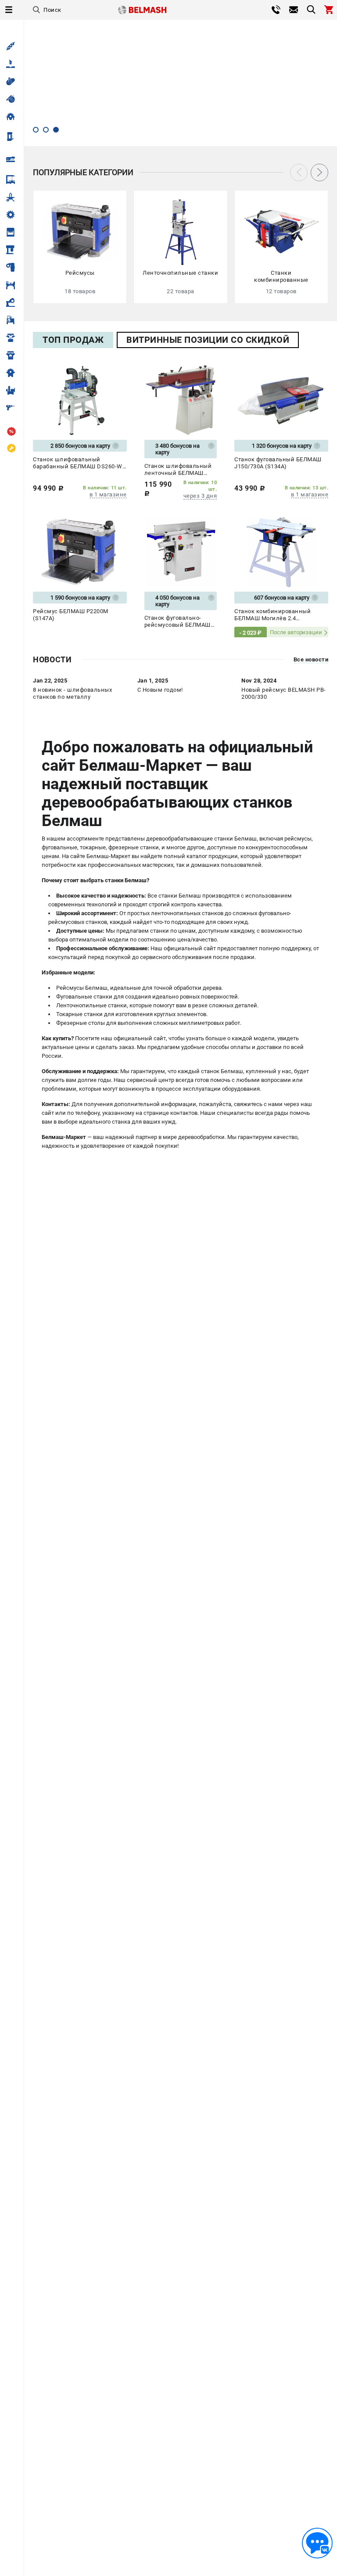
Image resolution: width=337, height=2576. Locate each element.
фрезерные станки (134, 847)
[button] (36, 130)
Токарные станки (79, 1014)
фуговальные (59, 847)
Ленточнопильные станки (91, 1005)
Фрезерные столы (81, 1023)
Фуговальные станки (84, 997)
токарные (93, 847)
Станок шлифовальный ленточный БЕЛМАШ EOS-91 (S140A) (178, 470)
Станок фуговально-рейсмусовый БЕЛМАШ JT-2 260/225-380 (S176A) (180, 622)
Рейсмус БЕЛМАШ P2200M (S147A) (71, 615)
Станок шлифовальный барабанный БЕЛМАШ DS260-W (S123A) (78, 463)
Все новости (311, 660)
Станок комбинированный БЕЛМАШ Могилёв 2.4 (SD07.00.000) (272, 615)
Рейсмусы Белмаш (82, 988)
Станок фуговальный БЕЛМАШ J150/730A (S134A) (278, 463)
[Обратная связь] (317, 2543)
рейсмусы (298, 839)
